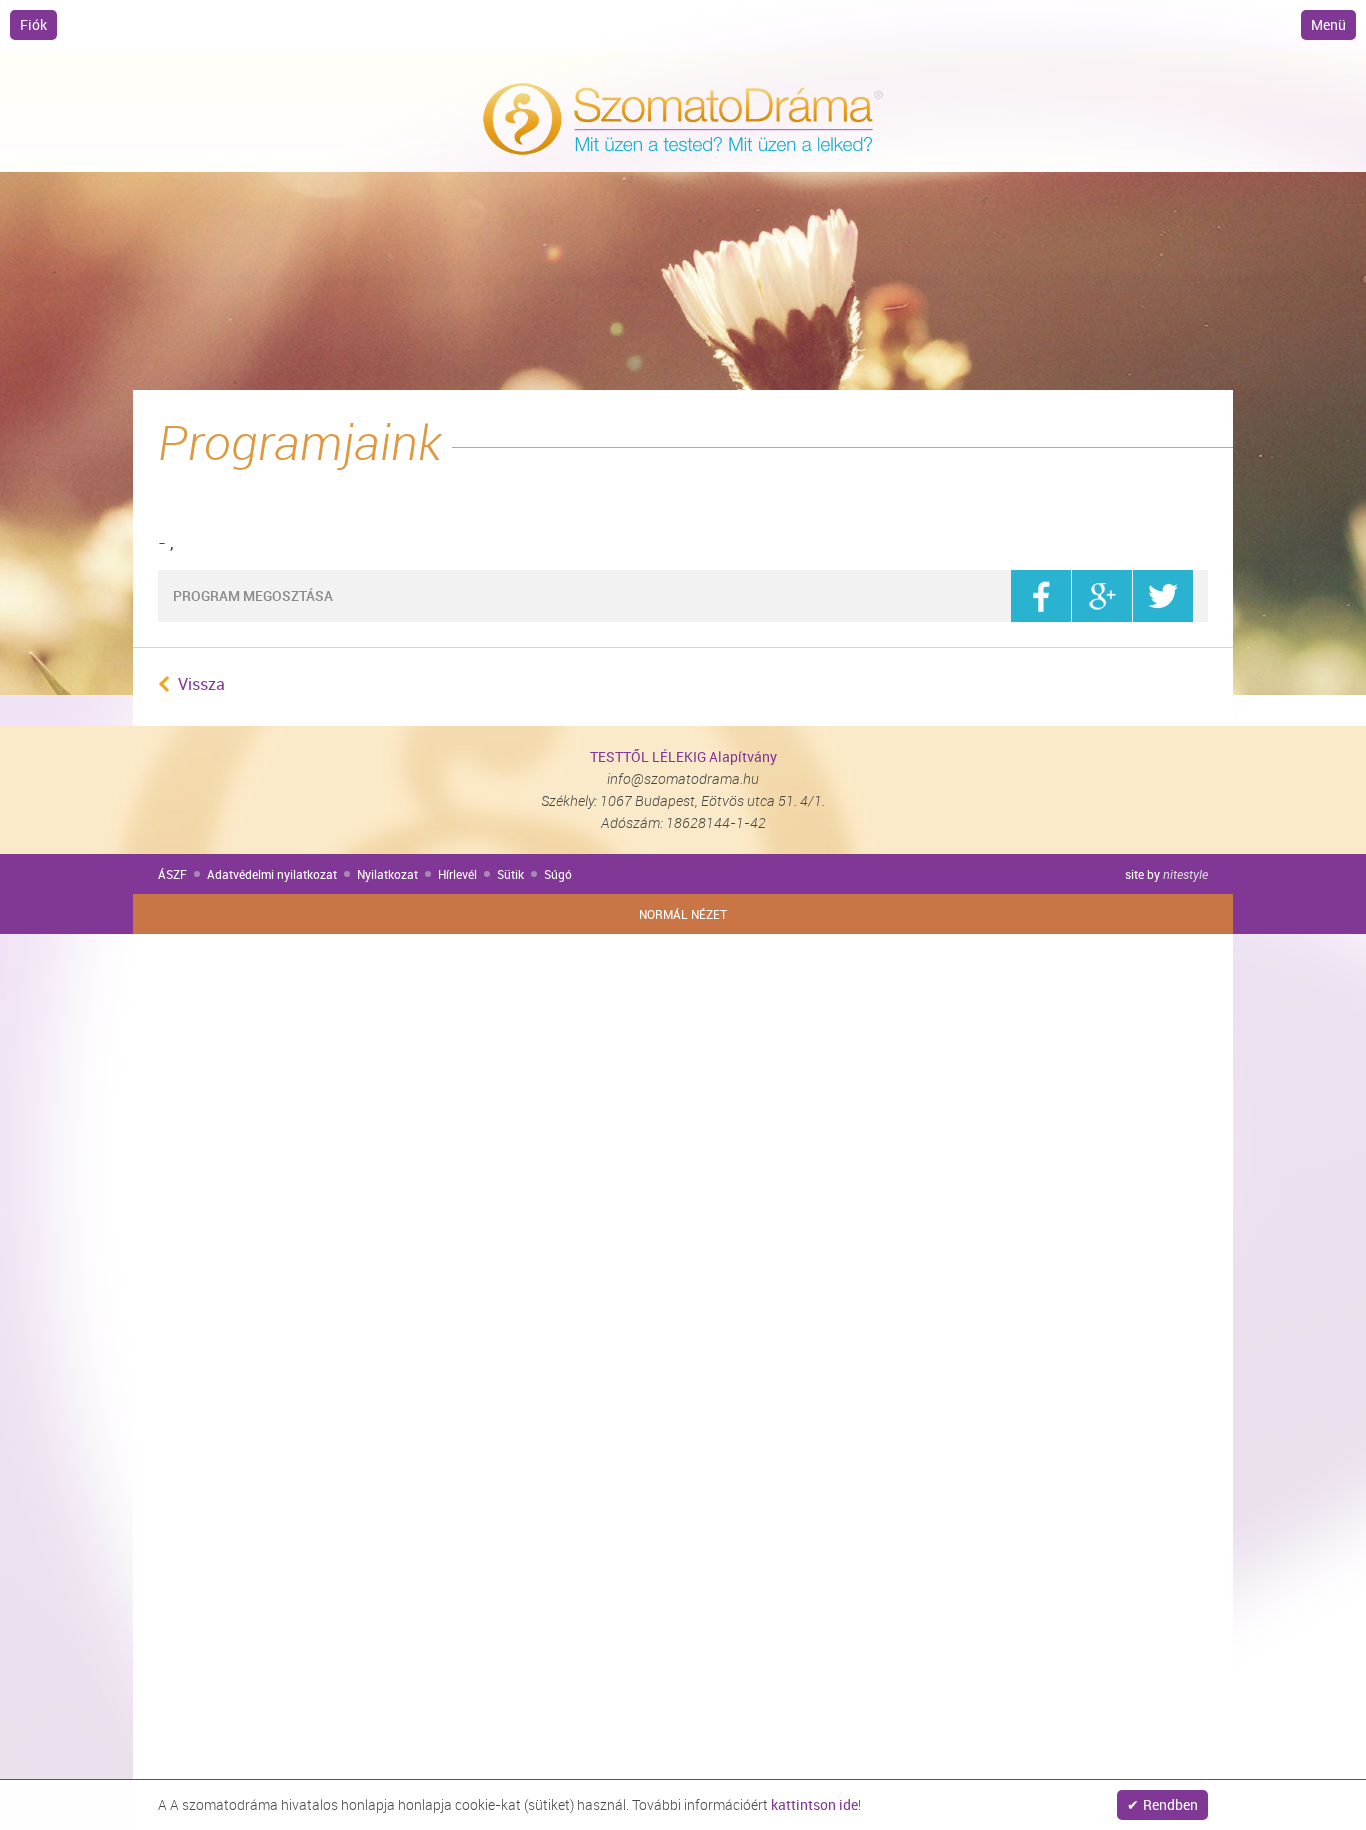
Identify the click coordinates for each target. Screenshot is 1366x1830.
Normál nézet (683, 914)
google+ (1102, 596)
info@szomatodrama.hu (683, 778)
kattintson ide (814, 1804)
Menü (1328, 24)
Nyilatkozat (387, 874)
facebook (1041, 596)
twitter (1163, 596)
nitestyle (1185, 874)
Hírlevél (457, 874)
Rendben (1170, 1804)
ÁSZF (172, 874)
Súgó (558, 874)
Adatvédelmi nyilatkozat (272, 874)
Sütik (510, 874)
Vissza (201, 684)
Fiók (33, 24)
